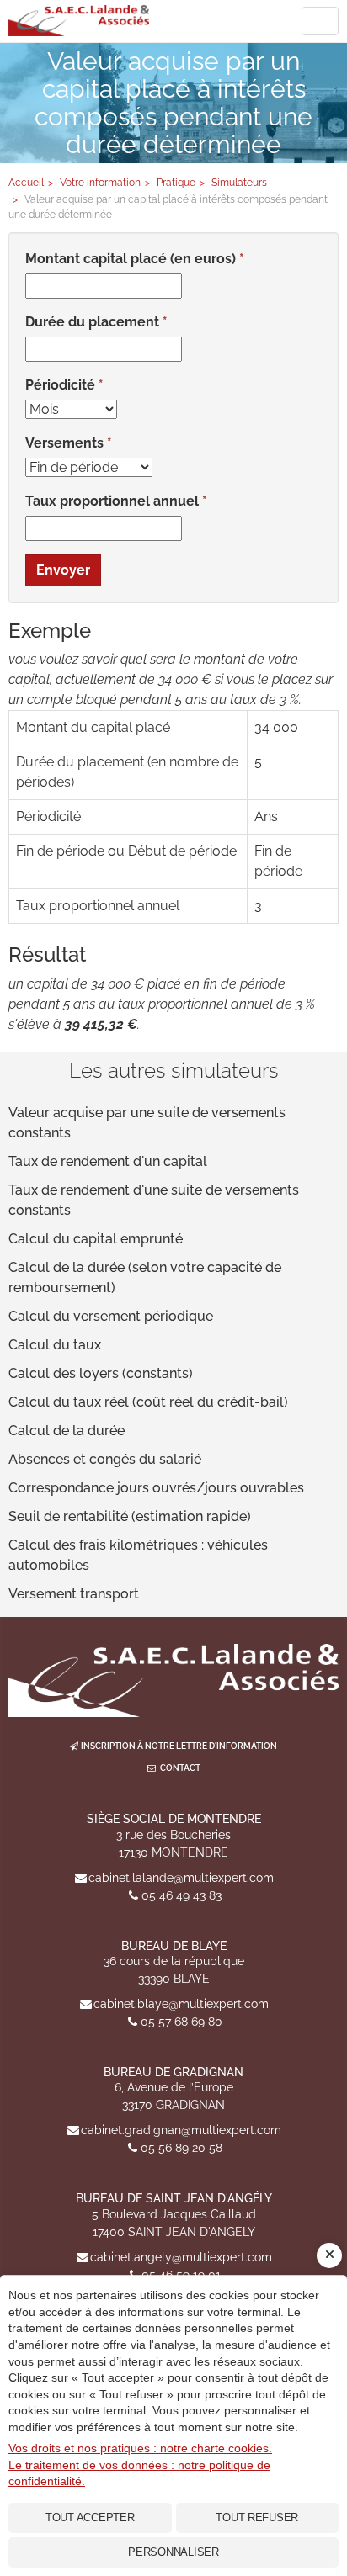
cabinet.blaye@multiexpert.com (181, 2004)
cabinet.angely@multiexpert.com (181, 2257)
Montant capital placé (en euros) (131, 259)
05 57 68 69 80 (182, 2022)
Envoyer (63, 570)
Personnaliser (173, 2552)
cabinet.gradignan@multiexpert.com (181, 2130)
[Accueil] (173, 1680)
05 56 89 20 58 (182, 2148)
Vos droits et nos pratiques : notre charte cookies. (140, 2448)
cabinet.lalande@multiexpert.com (181, 1878)
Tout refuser (257, 2518)
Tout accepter (90, 2518)
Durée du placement (92, 322)
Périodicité (60, 385)
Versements (64, 443)
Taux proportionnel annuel (112, 501)
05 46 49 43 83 (182, 1895)
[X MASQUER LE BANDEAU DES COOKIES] (329, 2255)
